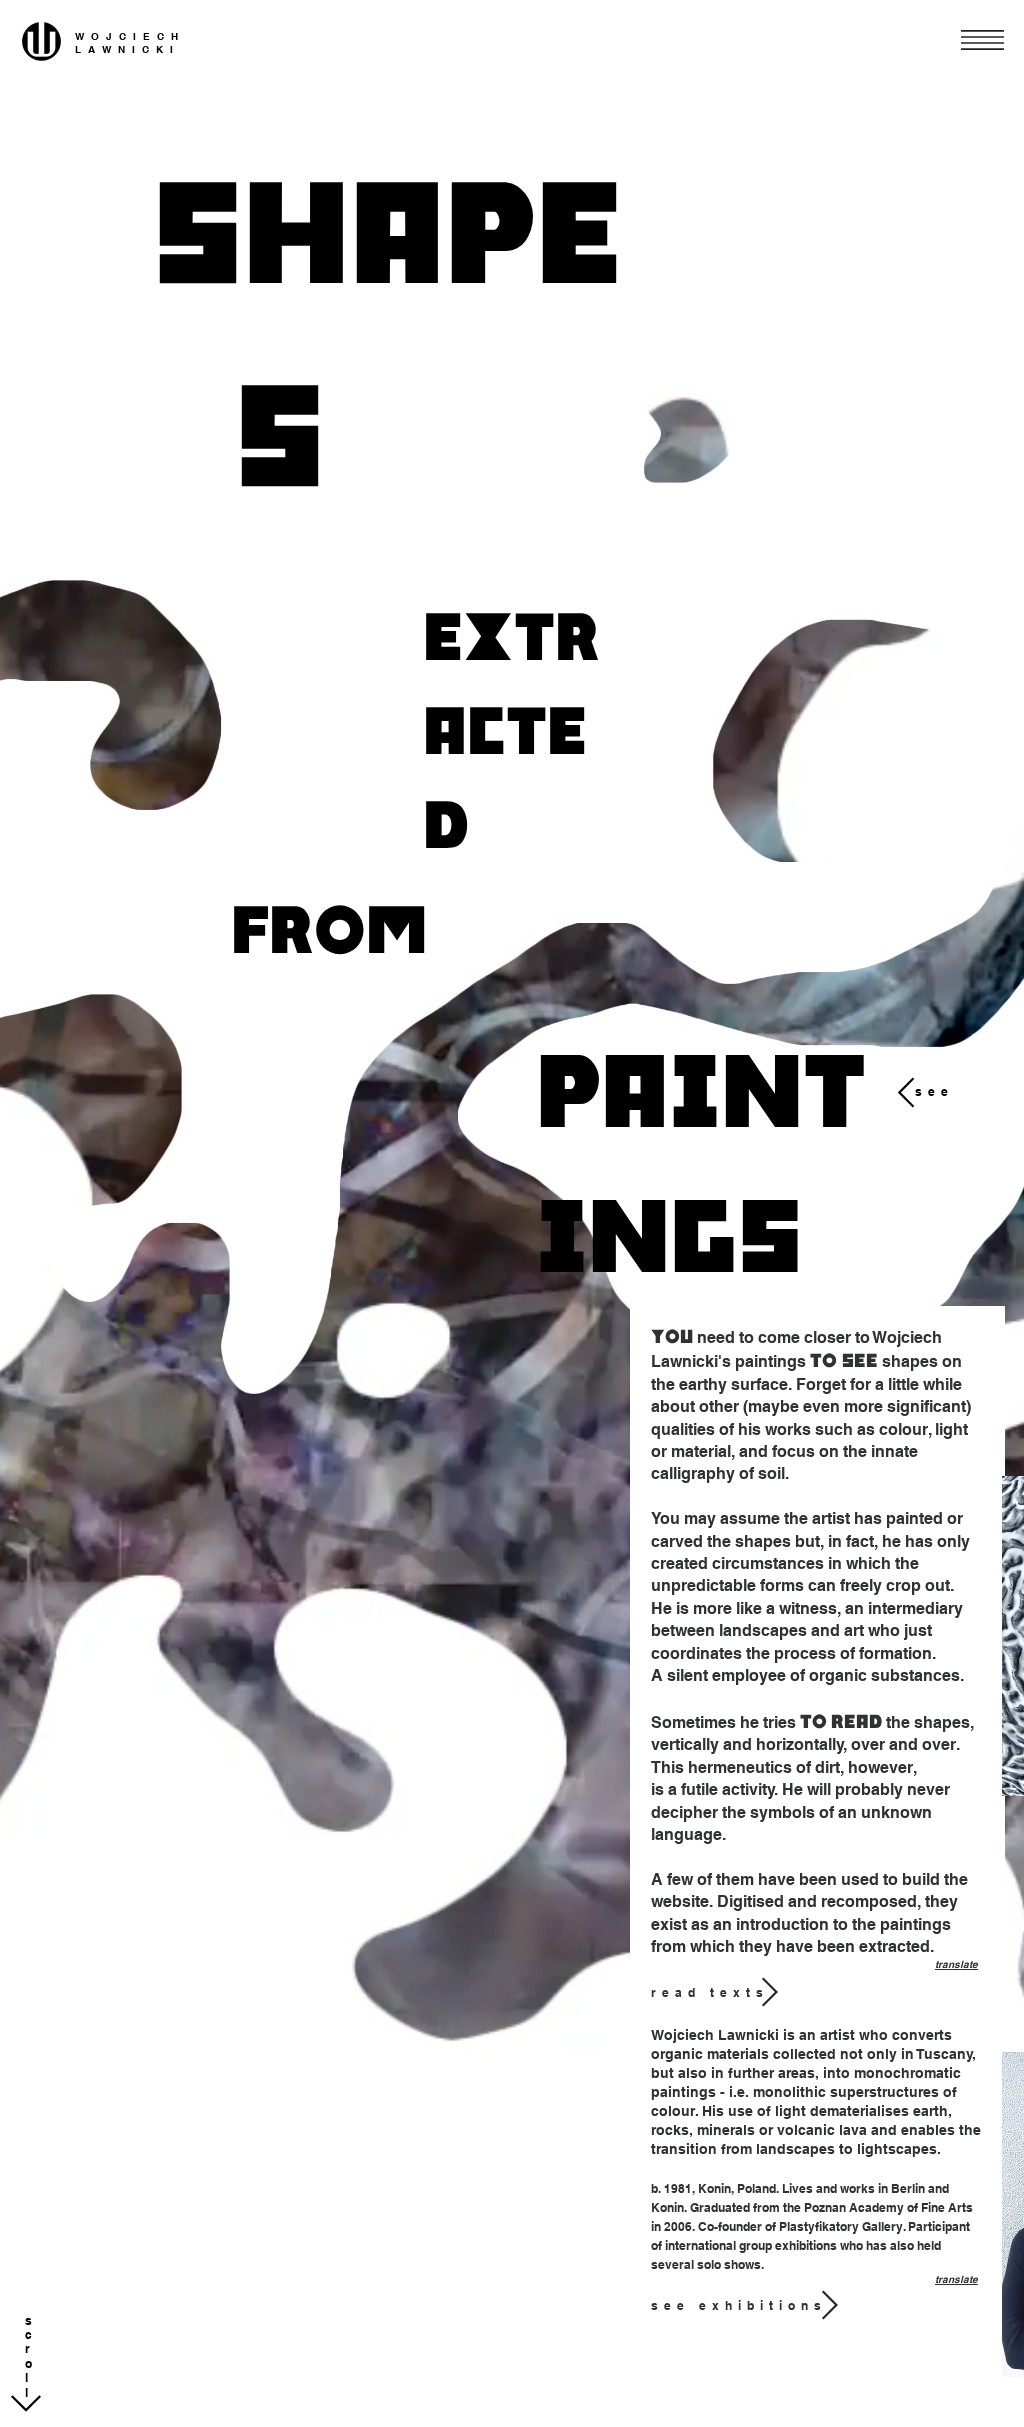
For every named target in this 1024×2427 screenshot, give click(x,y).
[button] (982, 40)
